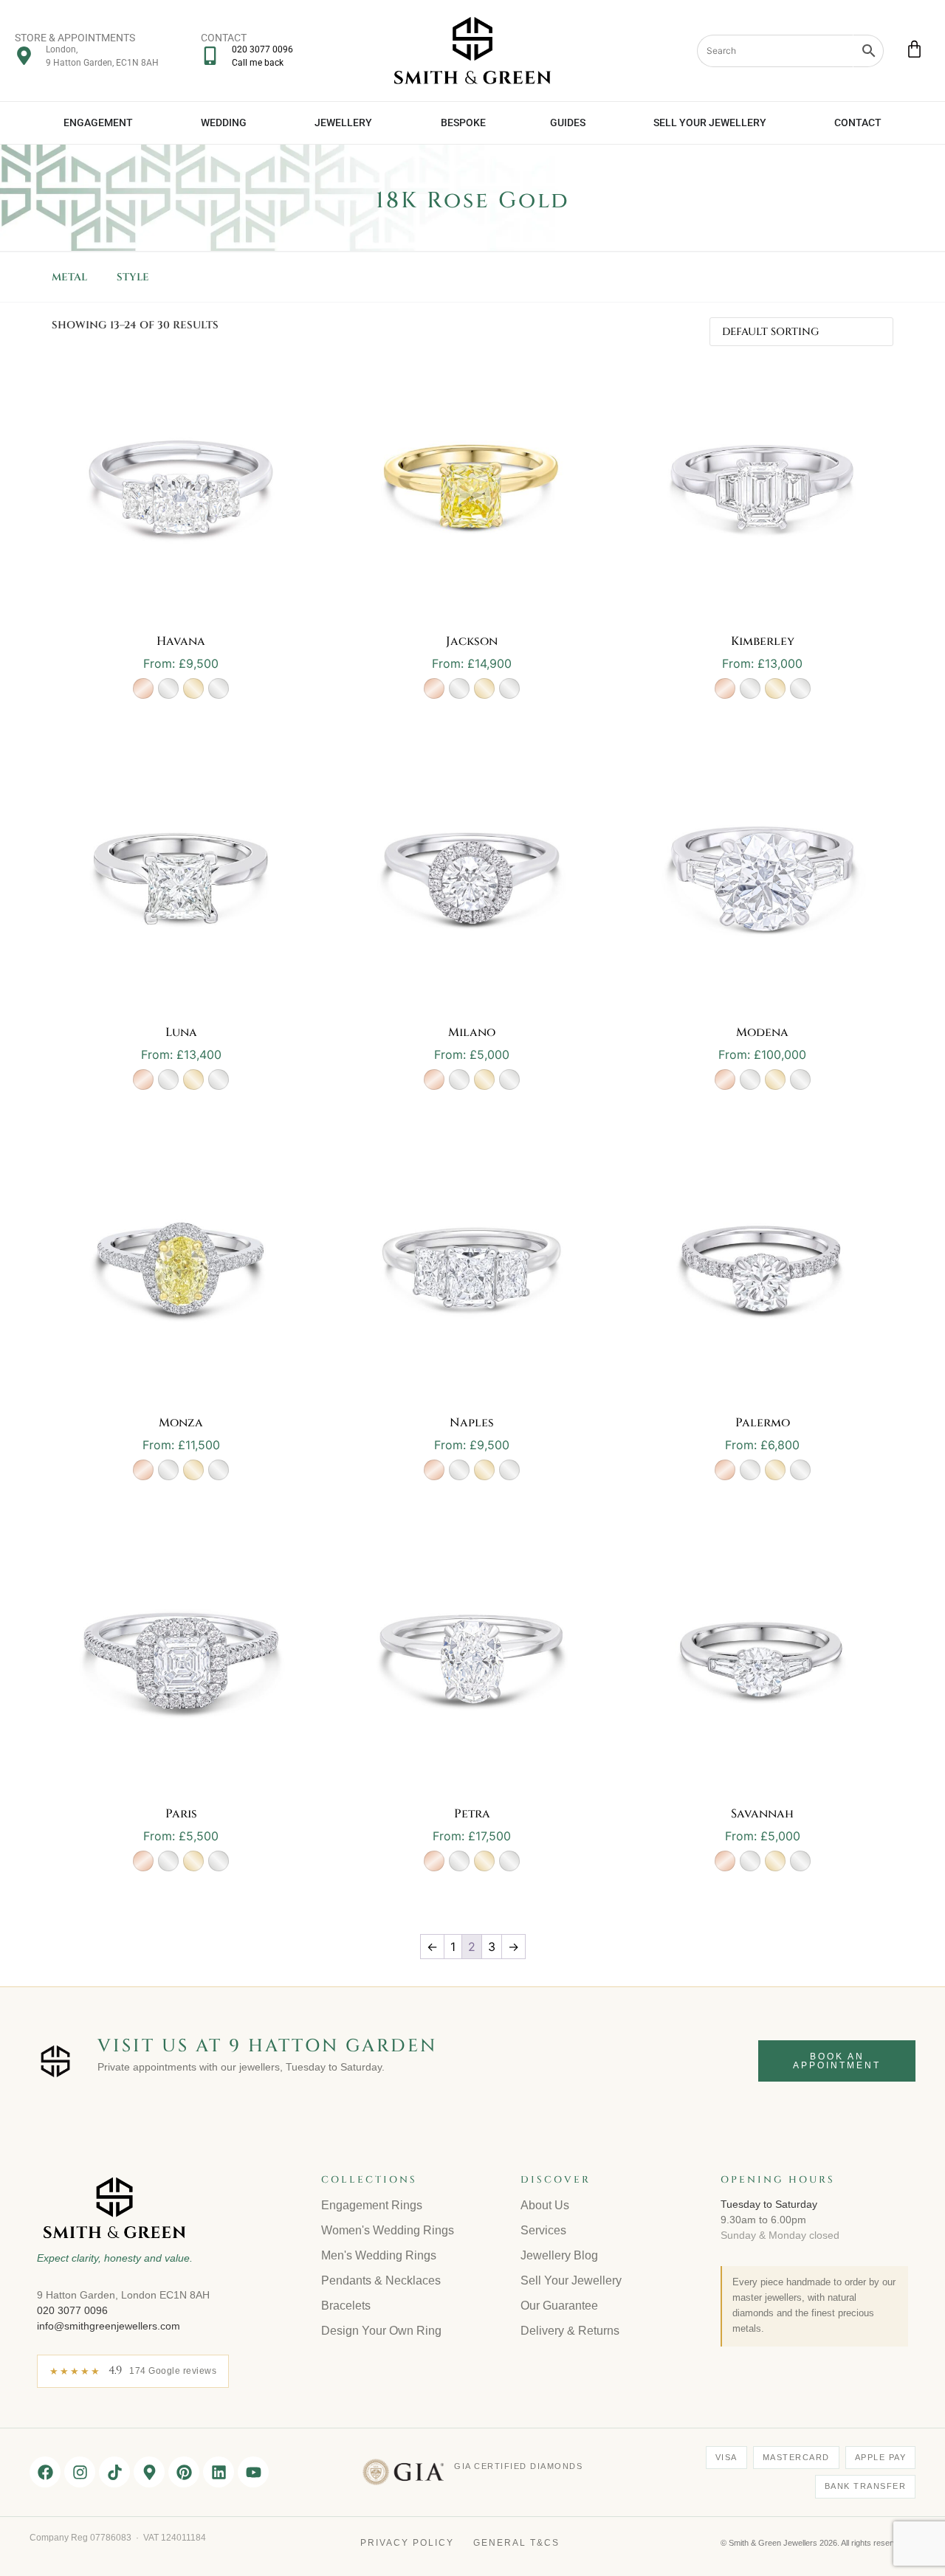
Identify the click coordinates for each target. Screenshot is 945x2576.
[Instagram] (80, 2472)
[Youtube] (253, 2472)
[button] (143, 688)
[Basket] (914, 49)
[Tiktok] (114, 2472)
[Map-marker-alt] (149, 2472)
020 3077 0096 (72, 2310)
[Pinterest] (184, 2472)
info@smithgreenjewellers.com (109, 2326)
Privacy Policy (407, 2543)
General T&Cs (516, 2543)
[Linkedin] (219, 2472)
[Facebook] (45, 2472)
